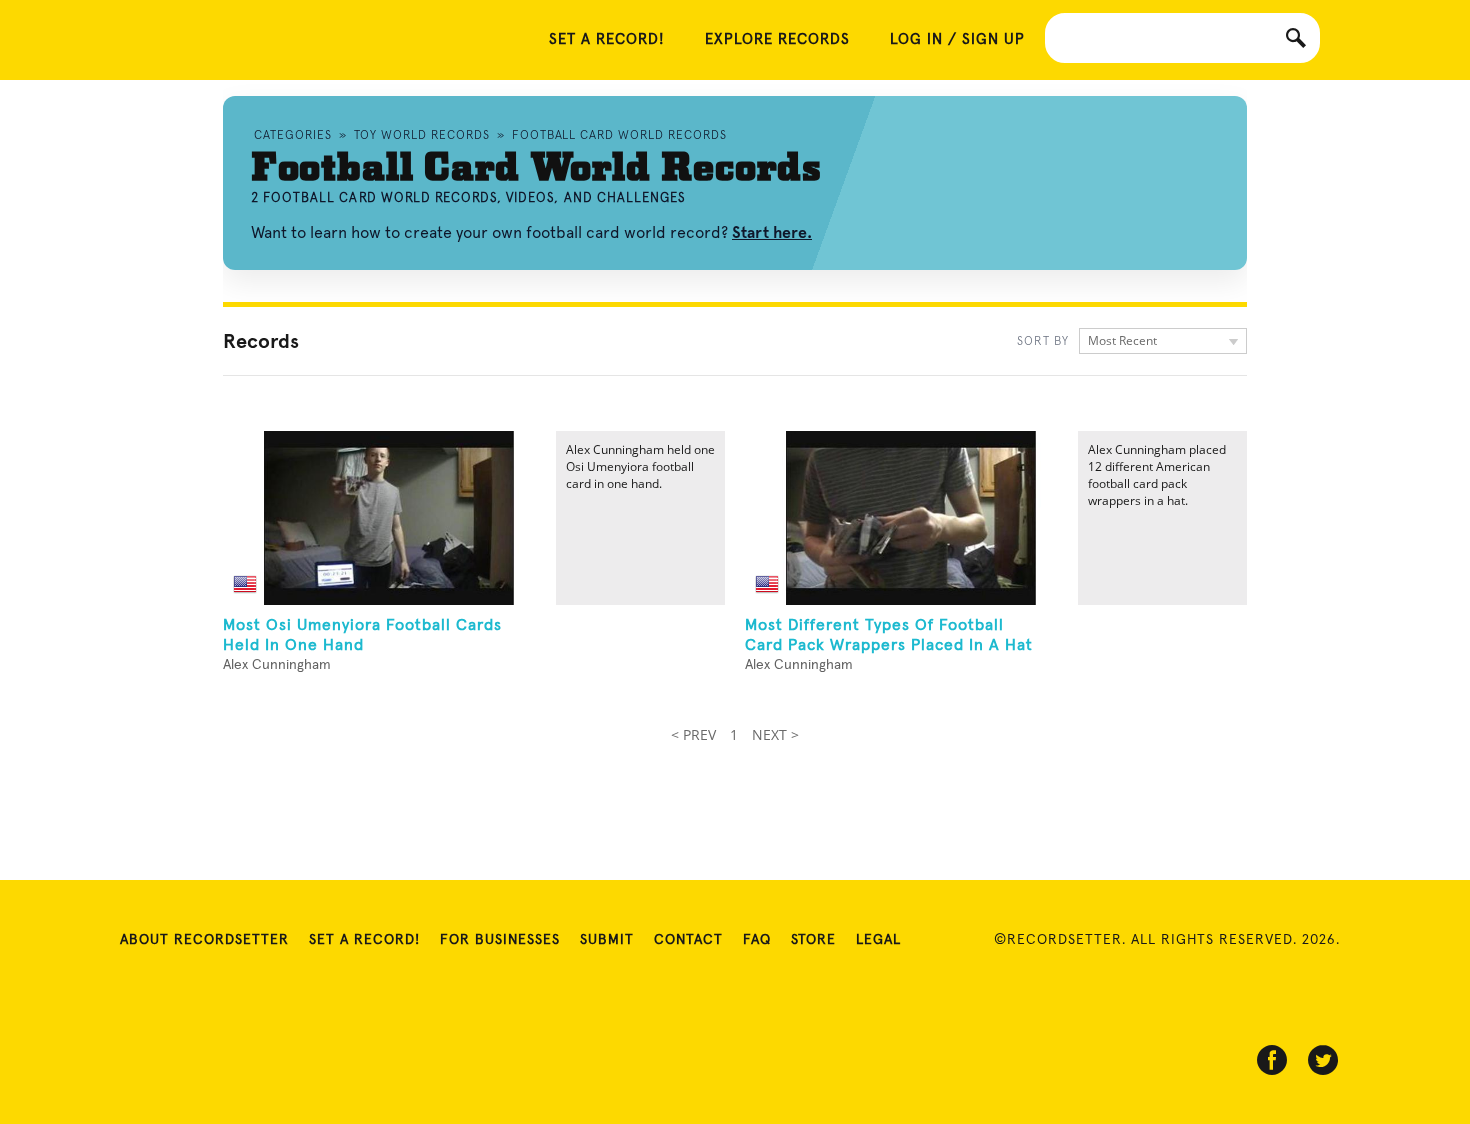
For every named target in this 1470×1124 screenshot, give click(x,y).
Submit (607, 940)
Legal (878, 940)
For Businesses (500, 940)
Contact (688, 940)
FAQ (757, 940)
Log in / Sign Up (957, 39)
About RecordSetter (204, 940)
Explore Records (777, 39)
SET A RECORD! (607, 39)
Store (813, 940)
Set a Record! (364, 940)
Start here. (772, 232)
